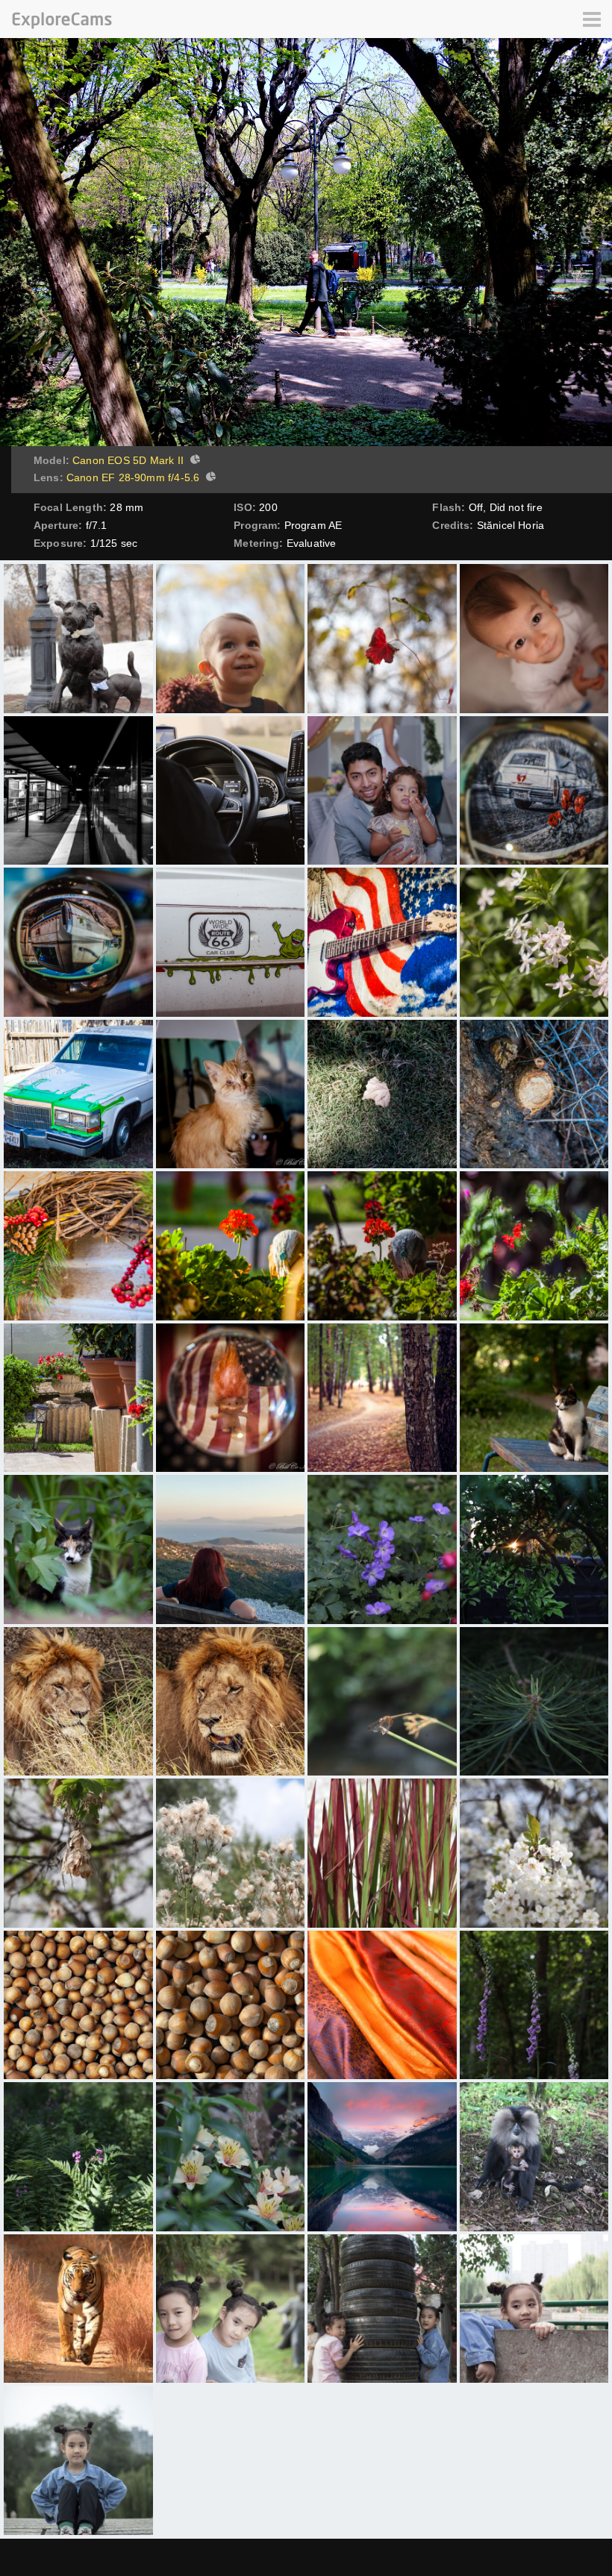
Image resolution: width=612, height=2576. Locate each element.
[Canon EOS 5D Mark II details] (193, 461)
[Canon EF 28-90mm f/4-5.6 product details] (209, 478)
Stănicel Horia (510, 525)
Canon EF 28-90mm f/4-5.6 (133, 477)
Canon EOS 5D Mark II (128, 460)
